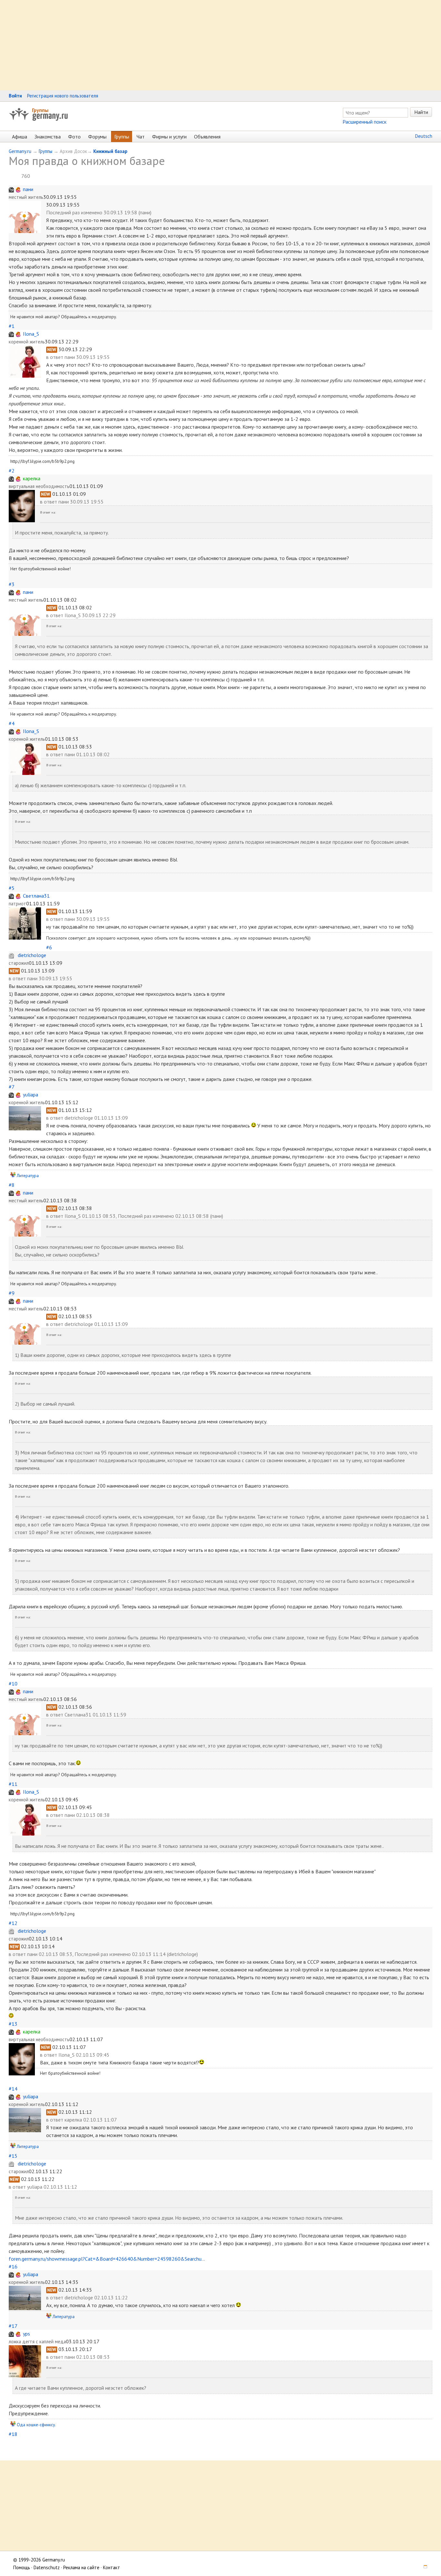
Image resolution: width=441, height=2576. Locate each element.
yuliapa (31, 1095)
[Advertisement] (194, 45)
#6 (49, 947)
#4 (12, 723)
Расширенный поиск (364, 122)
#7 (11, 1087)
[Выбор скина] (423, 2567)
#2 (12, 471)
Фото (74, 137)
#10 (13, 1684)
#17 (13, 2326)
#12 (13, 1923)
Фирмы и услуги (169, 137)
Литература (28, 1176)
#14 (13, 2089)
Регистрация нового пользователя (63, 96)
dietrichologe (32, 955)
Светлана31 (36, 896)
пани (28, 189)
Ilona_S (31, 334)
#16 (13, 2266)
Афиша (20, 137)
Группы (40, 110)
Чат (141, 137)
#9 (12, 1293)
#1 (12, 326)
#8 (12, 1185)
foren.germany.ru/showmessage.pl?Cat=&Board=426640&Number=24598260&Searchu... (107, 2259)
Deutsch (424, 136)
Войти (15, 96)
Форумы (97, 137)
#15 (13, 2156)
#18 (13, 2434)
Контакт (112, 2567)
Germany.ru (20, 151)
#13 (13, 2024)
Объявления (207, 137)
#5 (12, 888)
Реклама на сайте (81, 2567)
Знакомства (48, 137)
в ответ (55, 357)
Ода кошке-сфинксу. (36, 2425)
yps (26, 2334)
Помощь (22, 2567)
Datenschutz (47, 2567)
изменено (92, 212)
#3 (12, 584)
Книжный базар (110, 151)
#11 (13, 1784)
